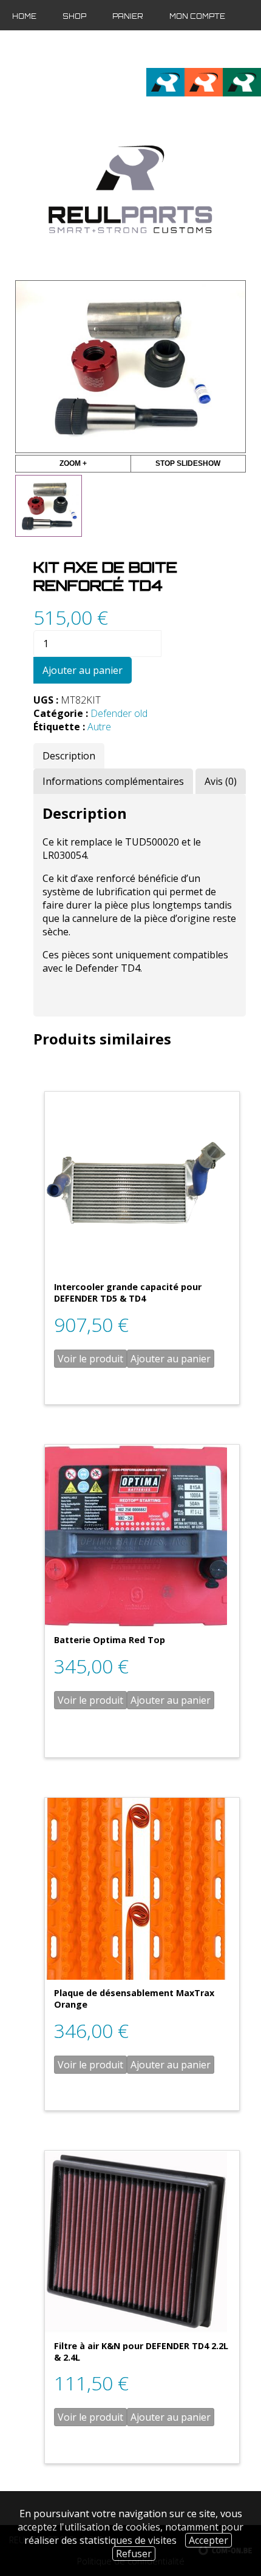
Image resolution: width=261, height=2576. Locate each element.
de (252, 49)
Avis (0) (221, 781)
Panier (128, 16)
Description (69, 756)
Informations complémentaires (113, 781)
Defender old (119, 713)
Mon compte (197, 16)
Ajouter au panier (83, 670)
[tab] (69, 756)
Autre (99, 727)
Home (24, 16)
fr (212, 49)
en (232, 49)
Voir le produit (90, 1359)
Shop (74, 16)
